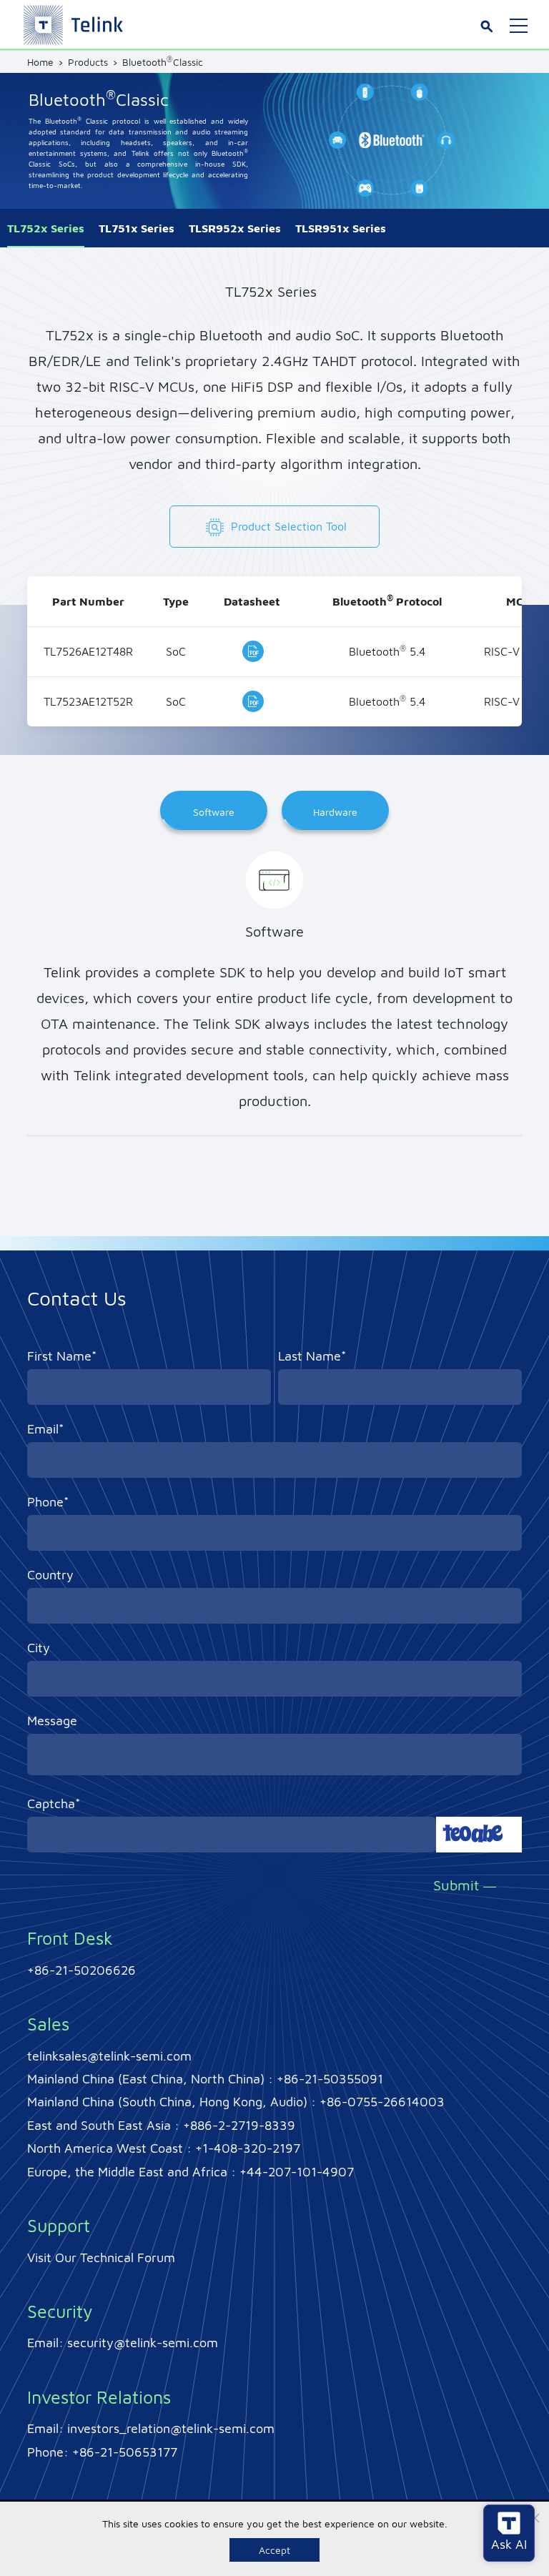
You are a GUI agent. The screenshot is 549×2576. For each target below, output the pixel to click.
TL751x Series (137, 228)
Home (40, 62)
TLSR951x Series (341, 228)
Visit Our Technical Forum (101, 2257)
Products (88, 62)
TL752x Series (46, 228)
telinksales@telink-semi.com (109, 2056)
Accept (274, 2550)
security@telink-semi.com (143, 2343)
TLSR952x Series (235, 228)
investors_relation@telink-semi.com (171, 2428)
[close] (535, 2520)
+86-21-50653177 (125, 2452)
